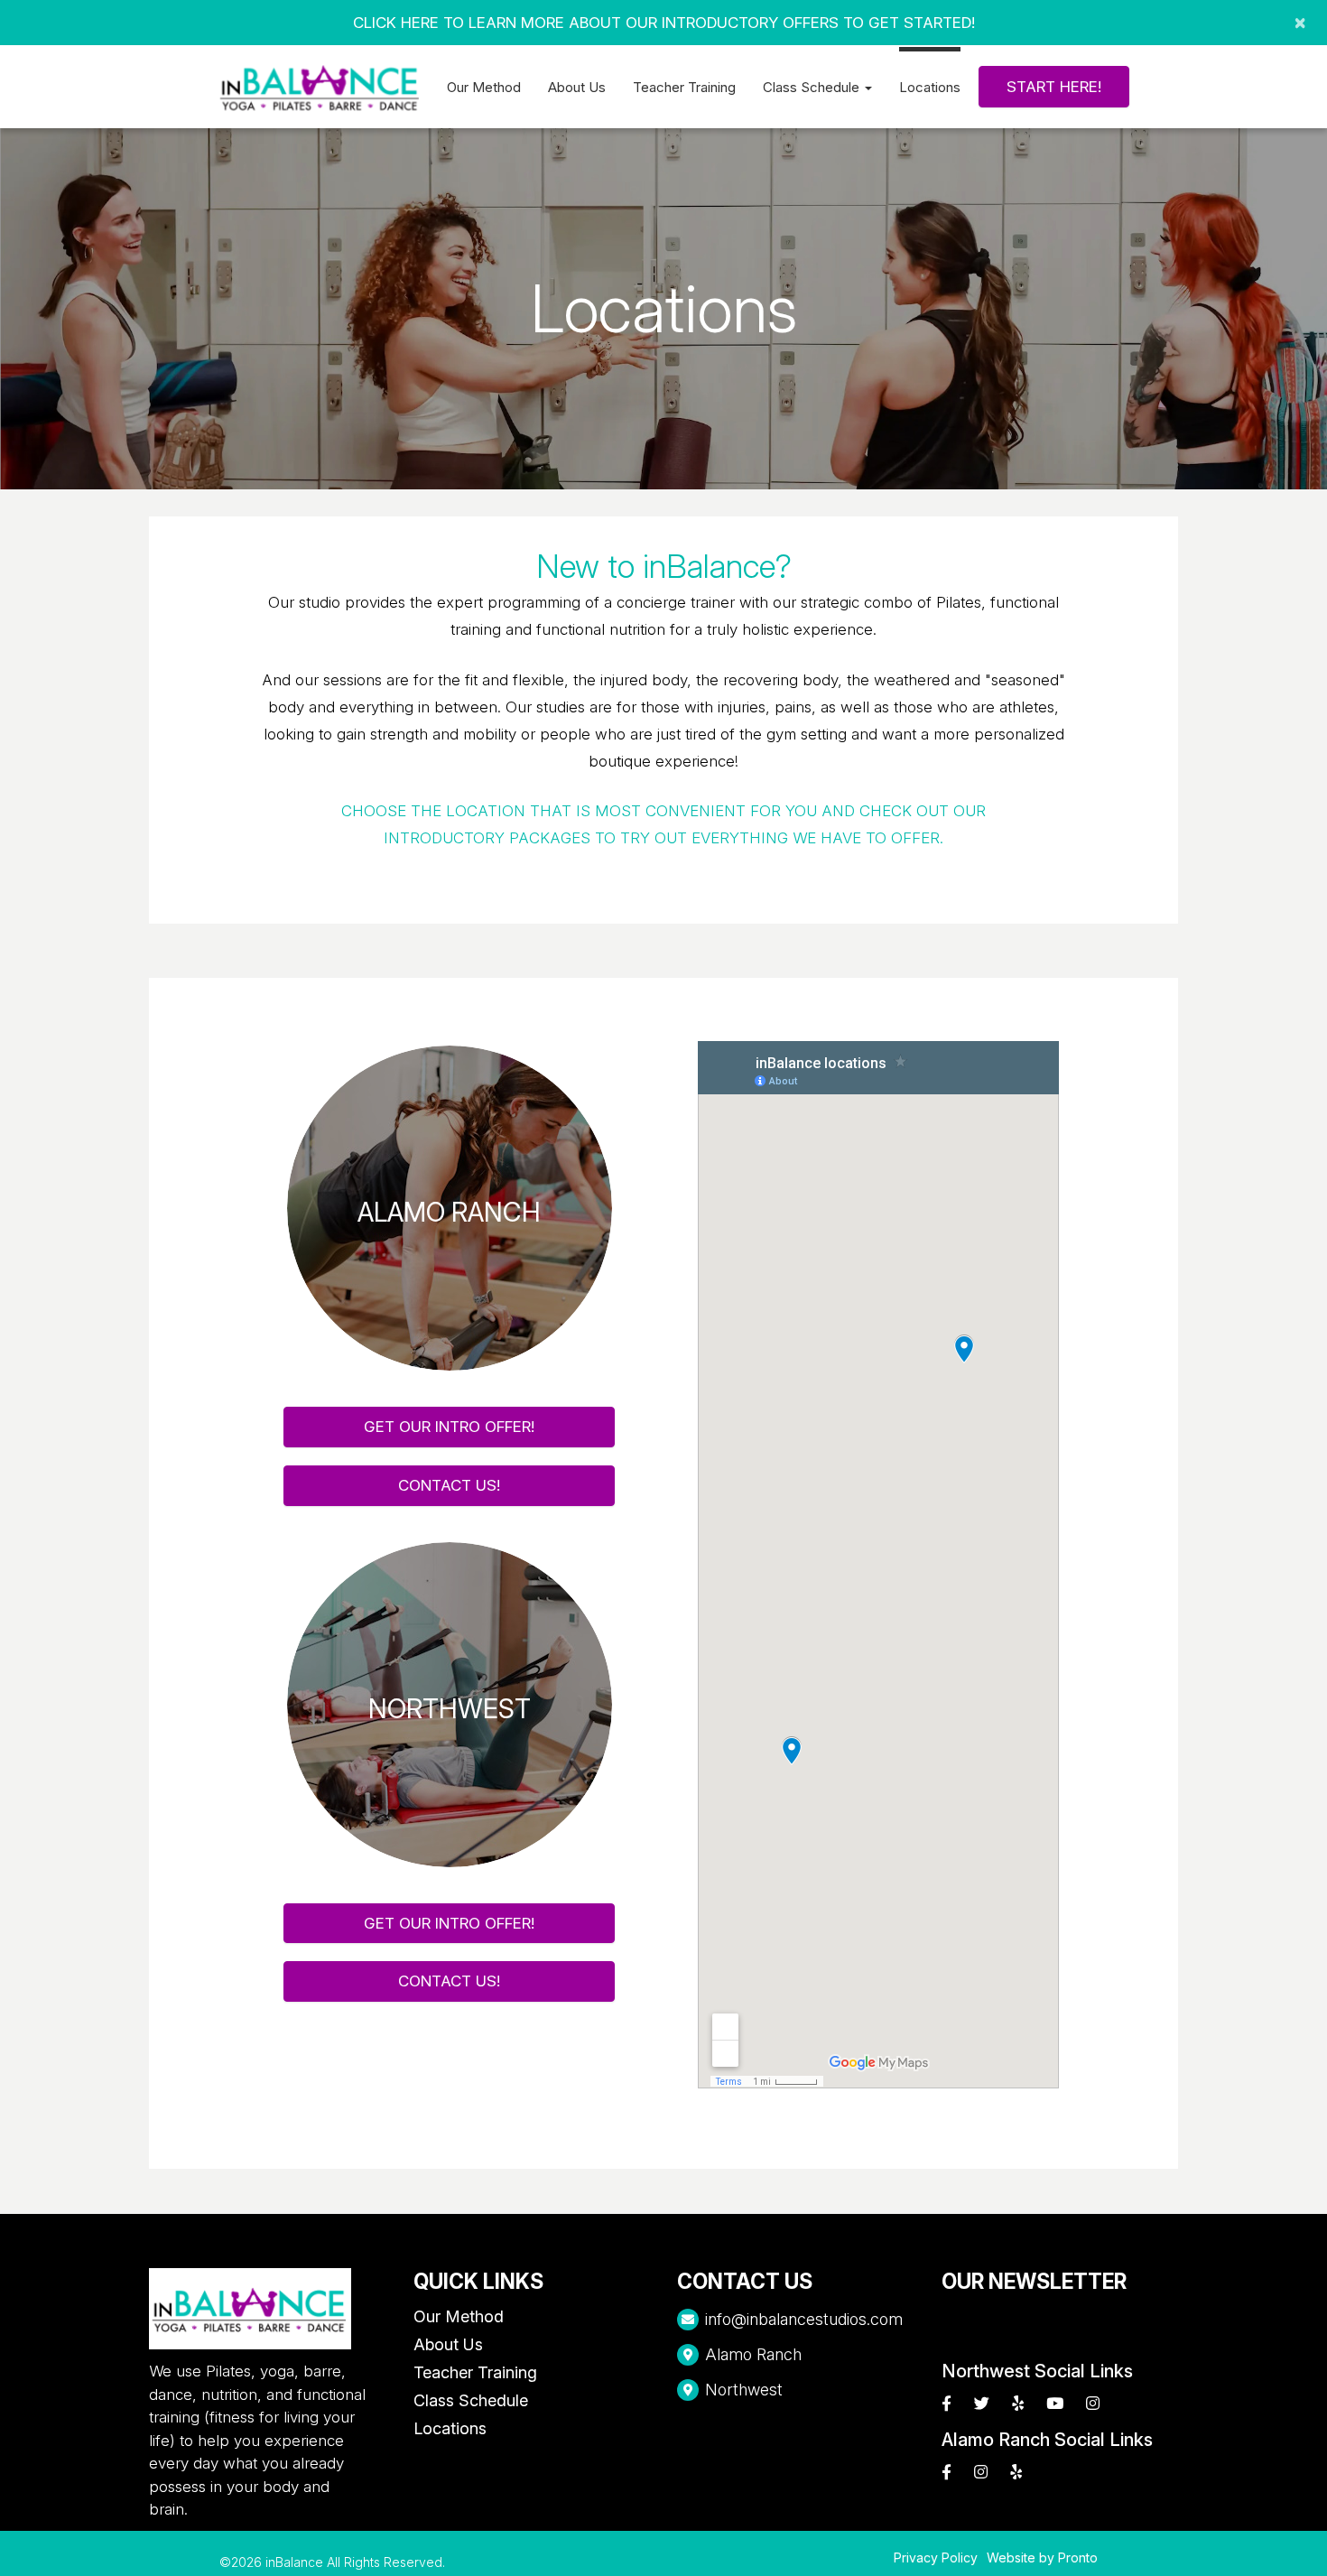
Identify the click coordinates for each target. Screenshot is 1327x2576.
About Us (577, 87)
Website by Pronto (1042, 2557)
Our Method (484, 87)
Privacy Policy (936, 2557)
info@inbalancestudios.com (804, 2319)
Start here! (1054, 87)
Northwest (744, 2390)
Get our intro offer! (449, 1427)
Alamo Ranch (753, 2354)
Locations (930, 87)
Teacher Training (684, 87)
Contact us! (449, 1485)
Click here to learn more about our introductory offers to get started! (664, 23)
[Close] (1300, 23)
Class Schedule (471, 2400)
